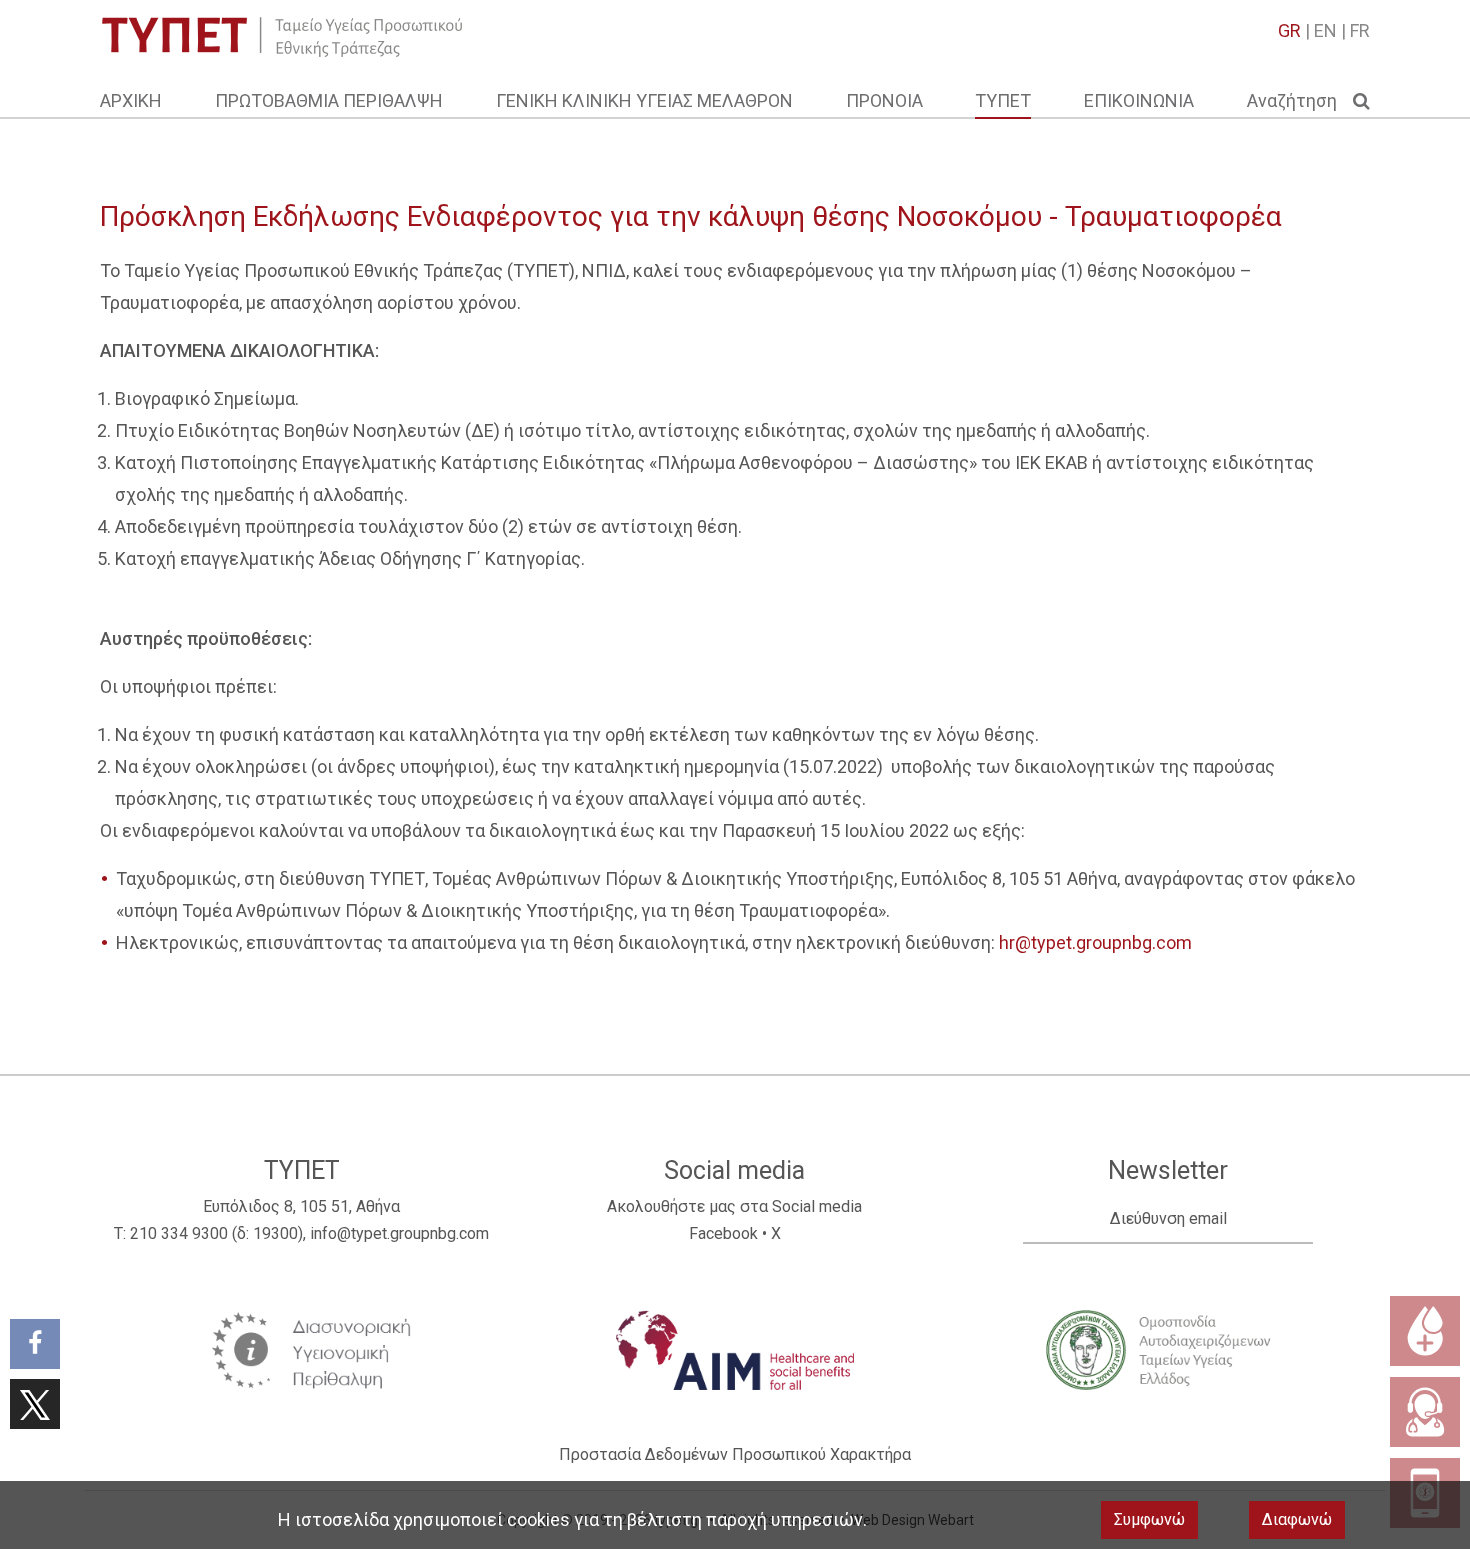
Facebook (723, 1233)
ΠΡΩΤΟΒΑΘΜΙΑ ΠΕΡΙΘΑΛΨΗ (329, 100)
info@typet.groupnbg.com (399, 1233)
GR (1289, 30)
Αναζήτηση (1300, 100)
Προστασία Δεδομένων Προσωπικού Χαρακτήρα (735, 1454)
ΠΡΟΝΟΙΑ (884, 100)
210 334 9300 (179, 1233)
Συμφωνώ (1149, 1519)
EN (1325, 30)
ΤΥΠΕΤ (1003, 100)
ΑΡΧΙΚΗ (131, 100)
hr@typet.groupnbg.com (1095, 942)
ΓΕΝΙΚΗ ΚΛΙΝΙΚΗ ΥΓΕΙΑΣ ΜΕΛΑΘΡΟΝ (644, 100)
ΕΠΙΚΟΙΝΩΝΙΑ (1139, 100)
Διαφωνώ (1297, 1519)
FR (1360, 30)
